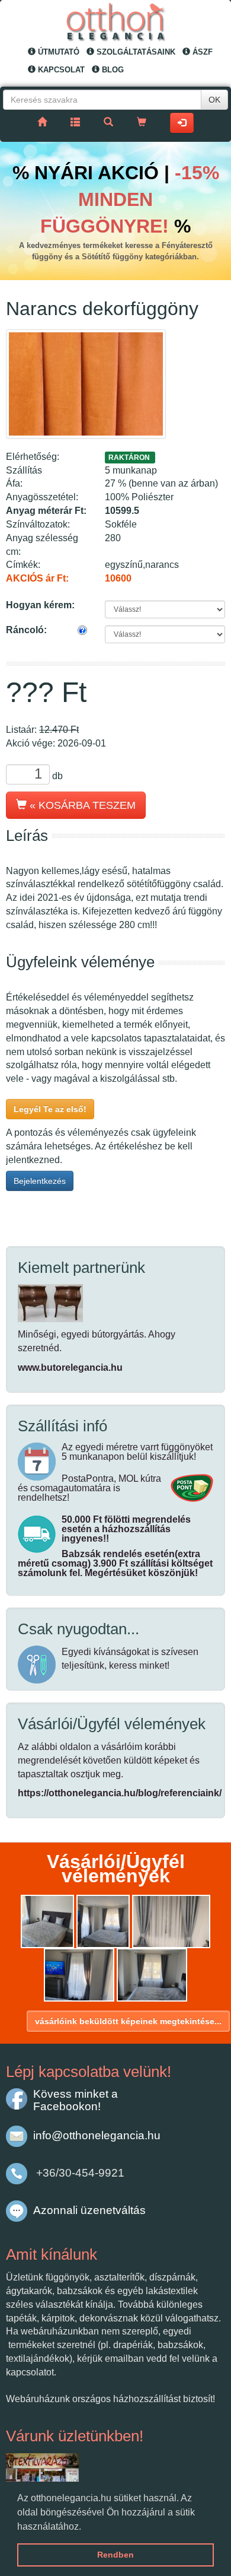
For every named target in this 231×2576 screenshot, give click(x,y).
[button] (85, 2527)
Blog (112, 70)
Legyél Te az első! (50, 1109)
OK (214, 100)
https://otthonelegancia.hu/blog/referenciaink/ (120, 1793)
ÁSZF (201, 52)
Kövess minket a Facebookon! (76, 2100)
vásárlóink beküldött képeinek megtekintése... (128, 2021)
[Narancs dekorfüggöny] (86, 384)
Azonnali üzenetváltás (89, 2210)
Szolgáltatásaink (135, 52)
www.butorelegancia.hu (70, 1368)
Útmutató (57, 52)
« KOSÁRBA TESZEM (81, 805)
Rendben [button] (115, 2555)
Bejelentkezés (40, 1181)
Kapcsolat (60, 70)
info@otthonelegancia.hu (97, 2135)
